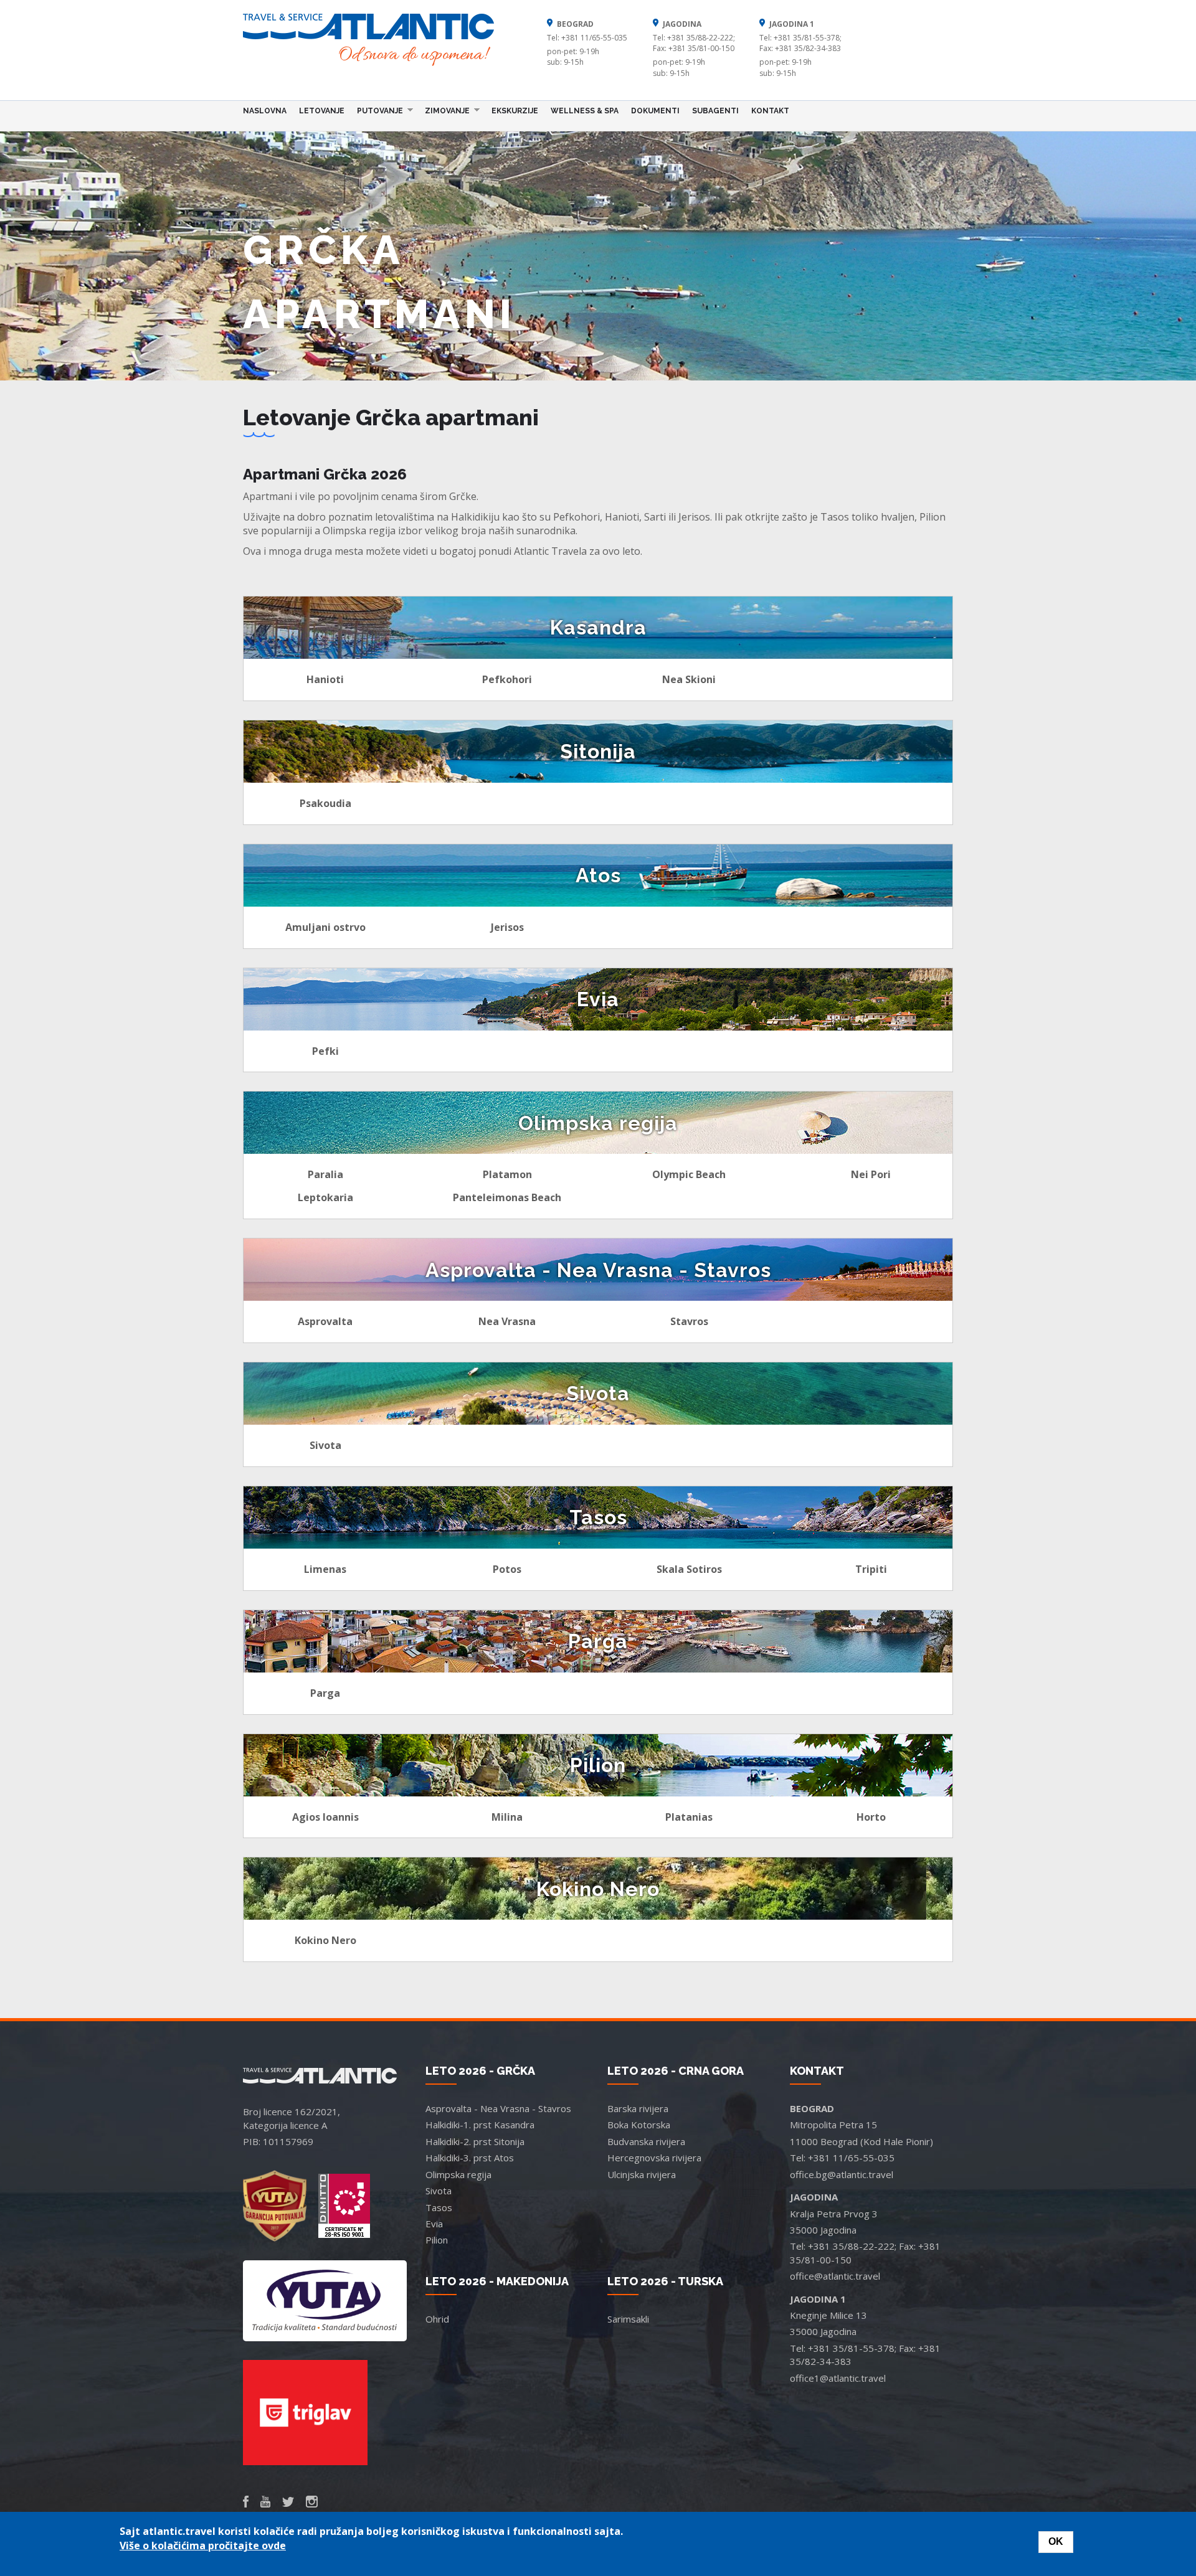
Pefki (325, 1051)
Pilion (437, 2240)
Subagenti (715, 111)
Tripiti (871, 1569)
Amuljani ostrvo (325, 927)
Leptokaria (325, 1197)
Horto (871, 1817)
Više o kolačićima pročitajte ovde (203, 2545)
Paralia (325, 1174)
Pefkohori (507, 679)
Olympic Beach (689, 1174)
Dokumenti (655, 111)
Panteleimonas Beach (507, 1197)
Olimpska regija (458, 2174)
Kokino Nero (325, 1940)
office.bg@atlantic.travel (842, 2174)
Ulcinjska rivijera (642, 2174)
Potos (507, 1569)
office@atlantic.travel (835, 2276)
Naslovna (265, 111)
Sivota (325, 1445)
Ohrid (437, 2319)
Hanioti (325, 679)
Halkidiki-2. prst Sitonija (475, 2141)
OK (1056, 2541)
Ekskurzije (515, 111)
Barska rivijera (638, 2108)
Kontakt (770, 111)
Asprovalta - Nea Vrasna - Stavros (498, 2108)
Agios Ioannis (325, 1817)
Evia (434, 2224)
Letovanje (322, 111)
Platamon (507, 1174)
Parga (325, 1693)
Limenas (325, 1569)
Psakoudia (325, 803)
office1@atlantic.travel (838, 2378)
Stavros (689, 1321)
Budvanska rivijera (646, 2141)
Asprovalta (325, 1321)
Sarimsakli (628, 2319)
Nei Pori (871, 1174)
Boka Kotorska (639, 2125)
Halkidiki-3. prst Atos (470, 2158)
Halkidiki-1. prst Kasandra (480, 2125)
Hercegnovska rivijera (654, 2158)
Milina (507, 1817)
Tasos (439, 2207)
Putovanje (377, 110)
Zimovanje (444, 110)
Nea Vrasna (507, 1321)
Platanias (689, 1817)
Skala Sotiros (689, 1569)
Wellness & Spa (585, 111)
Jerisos (507, 927)
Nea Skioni (689, 679)
